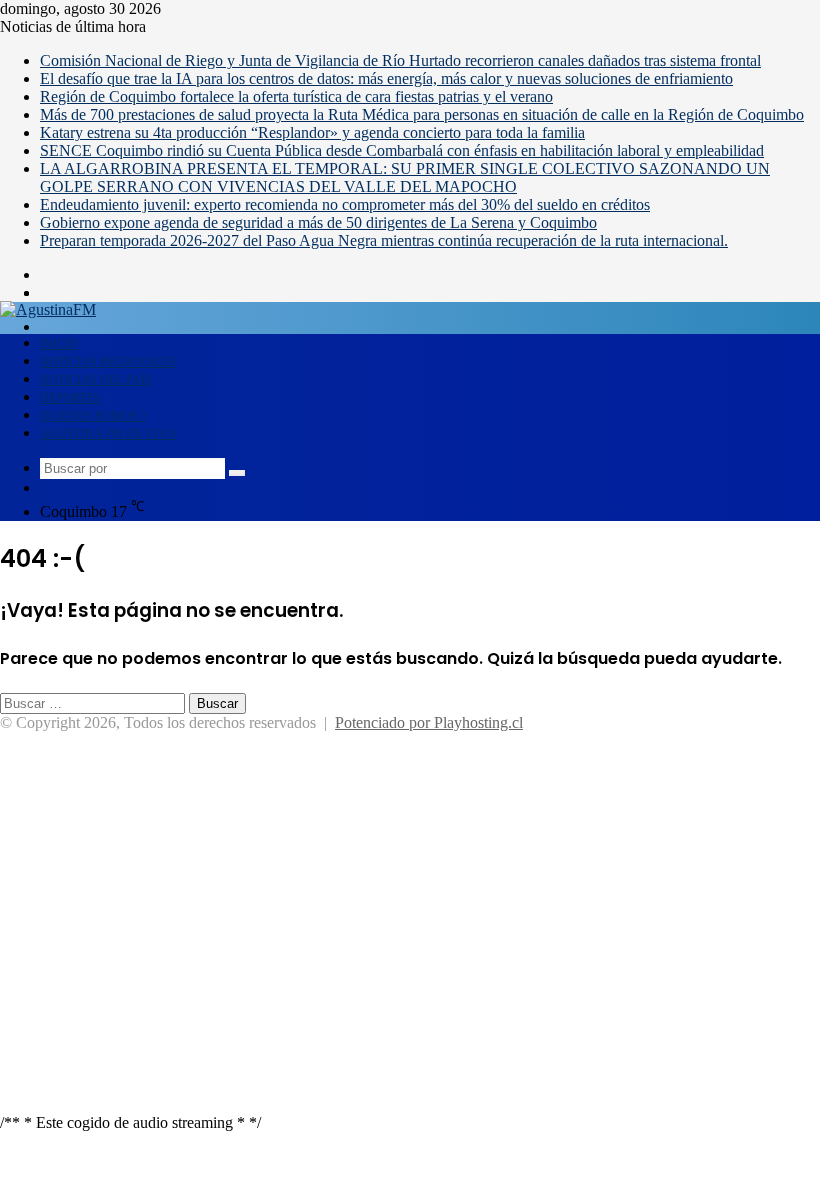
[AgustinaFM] (48, 309)
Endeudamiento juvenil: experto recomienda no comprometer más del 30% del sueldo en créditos (345, 204)
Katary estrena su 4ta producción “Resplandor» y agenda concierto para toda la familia (312, 132)
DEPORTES (70, 398)
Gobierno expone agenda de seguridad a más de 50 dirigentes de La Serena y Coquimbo (318, 222)
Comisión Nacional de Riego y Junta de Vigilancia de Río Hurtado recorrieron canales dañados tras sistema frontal (400, 60)
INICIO (59, 344)
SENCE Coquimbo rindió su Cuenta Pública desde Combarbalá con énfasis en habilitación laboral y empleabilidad (402, 150)
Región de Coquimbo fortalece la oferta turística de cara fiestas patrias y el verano (296, 96)
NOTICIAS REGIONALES (108, 362)
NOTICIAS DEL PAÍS (96, 380)
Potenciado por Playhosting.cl (429, 722)
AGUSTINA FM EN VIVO (108, 434)
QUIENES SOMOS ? (93, 416)
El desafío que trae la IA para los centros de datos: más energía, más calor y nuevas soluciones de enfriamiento (386, 78)
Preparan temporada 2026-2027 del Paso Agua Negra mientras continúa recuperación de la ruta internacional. (384, 240)
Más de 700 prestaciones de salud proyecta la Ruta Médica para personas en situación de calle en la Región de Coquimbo (422, 114)
